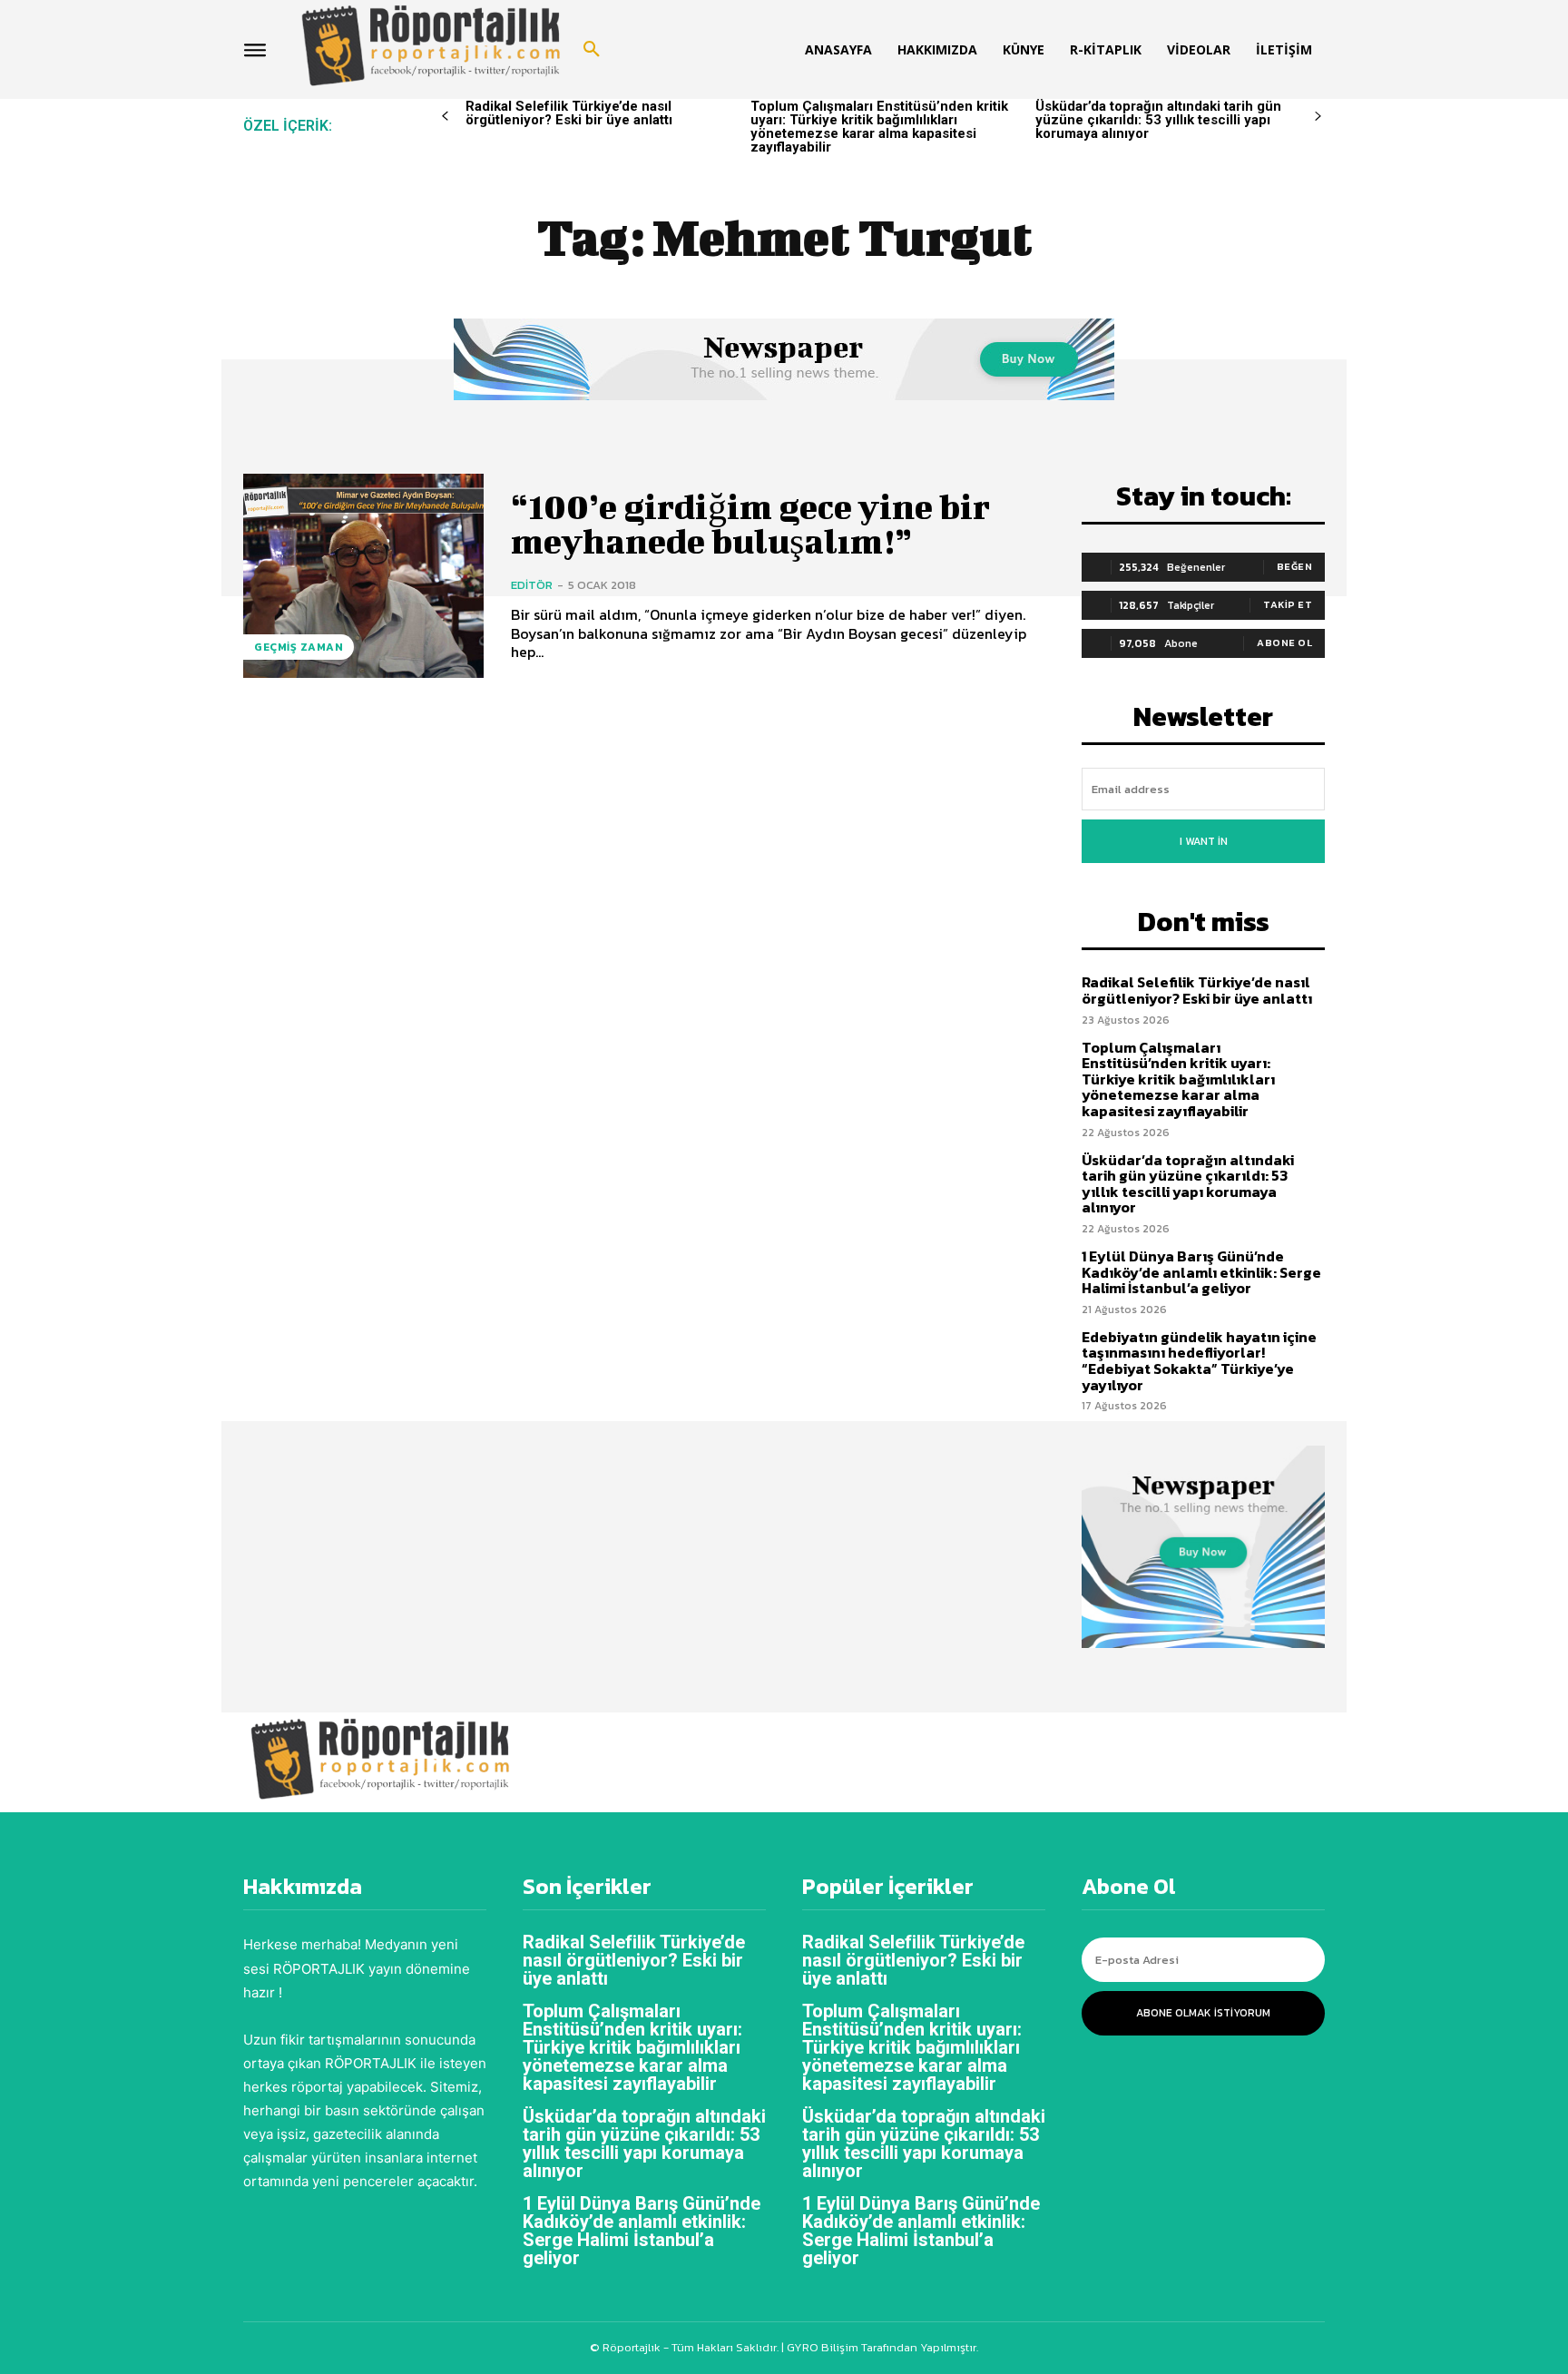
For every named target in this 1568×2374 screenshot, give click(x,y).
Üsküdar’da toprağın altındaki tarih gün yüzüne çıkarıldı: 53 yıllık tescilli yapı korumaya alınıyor (1158, 120)
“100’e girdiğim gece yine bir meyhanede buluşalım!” (750, 524)
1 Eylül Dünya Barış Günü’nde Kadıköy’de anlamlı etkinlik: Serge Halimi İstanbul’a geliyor (1201, 1272)
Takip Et (1288, 604)
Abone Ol (1284, 643)
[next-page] (1318, 117)
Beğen (1295, 566)
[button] (592, 50)
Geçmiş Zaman (299, 647)
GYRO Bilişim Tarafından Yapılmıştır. (881, 2347)
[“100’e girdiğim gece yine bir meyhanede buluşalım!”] (363, 576)
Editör (532, 585)
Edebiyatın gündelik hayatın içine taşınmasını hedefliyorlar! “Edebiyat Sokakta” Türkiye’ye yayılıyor (1199, 1361)
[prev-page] (445, 117)
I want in (1204, 841)
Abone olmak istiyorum (1203, 2013)
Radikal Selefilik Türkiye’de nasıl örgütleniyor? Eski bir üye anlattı (569, 113)
